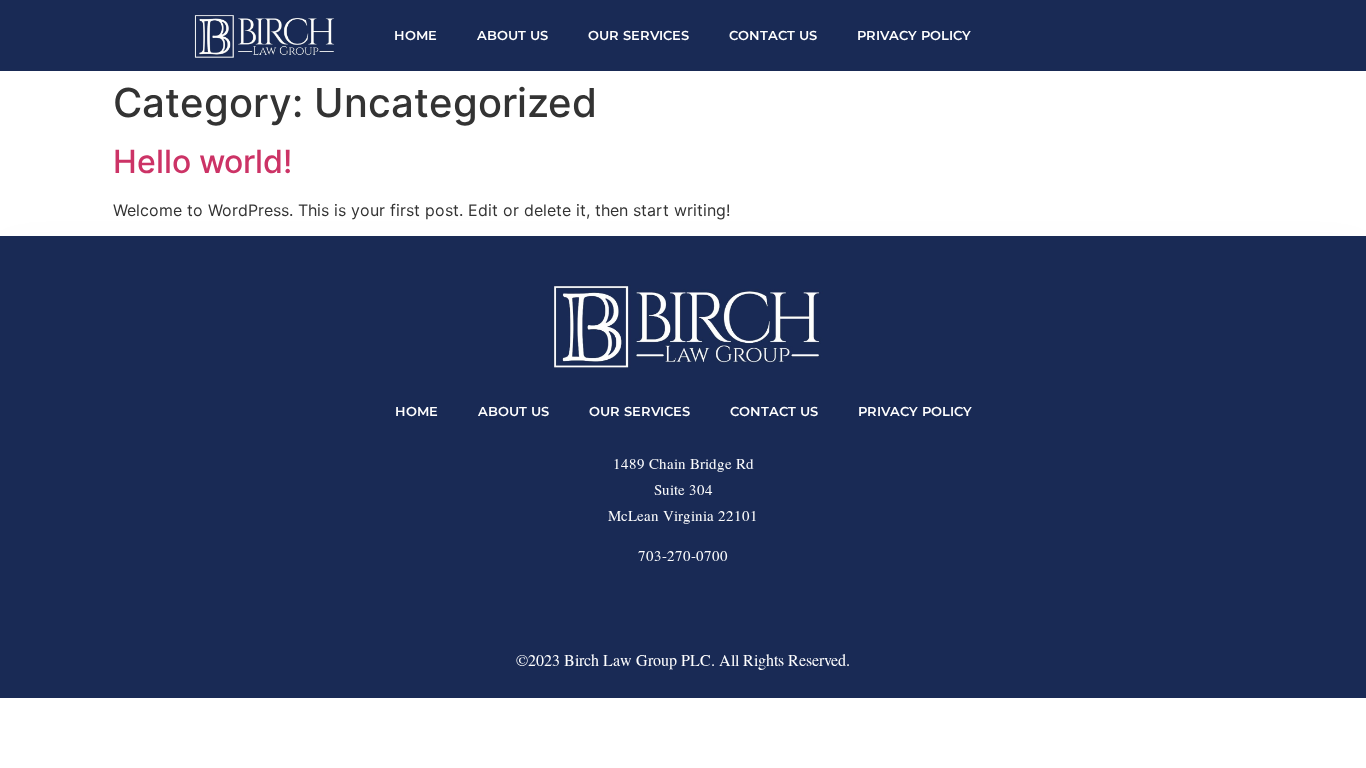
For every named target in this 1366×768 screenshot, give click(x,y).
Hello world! (202, 161)
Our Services (638, 35)
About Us (512, 35)
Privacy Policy (914, 35)
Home (415, 35)
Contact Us (773, 35)
